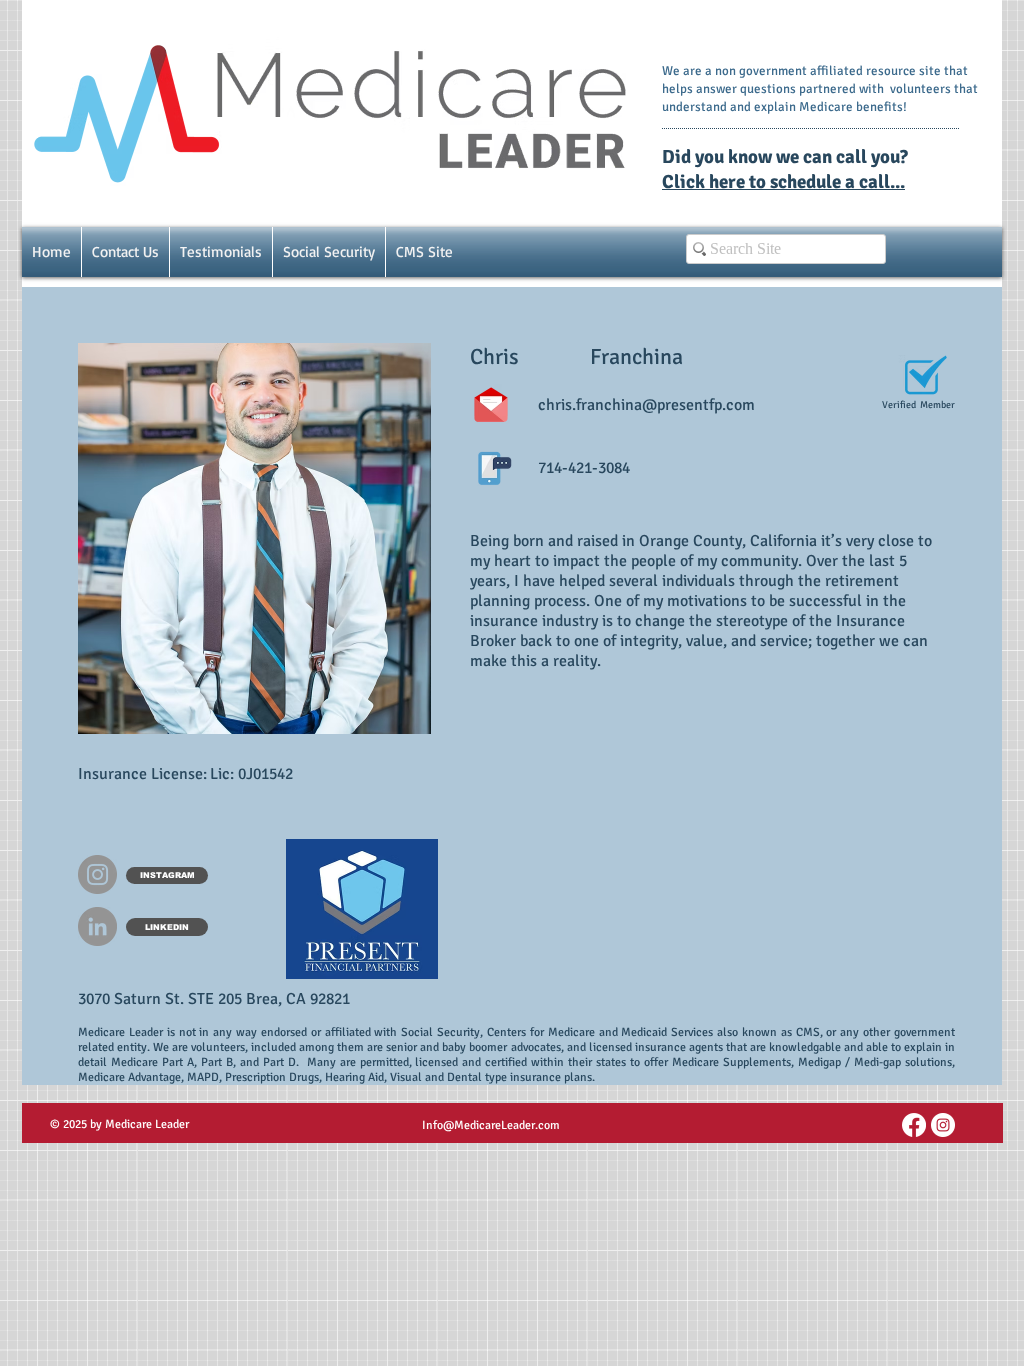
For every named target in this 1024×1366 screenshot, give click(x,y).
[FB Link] (914, 1125)
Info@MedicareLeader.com (491, 1125)
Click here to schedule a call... (783, 182)
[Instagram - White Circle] (943, 1125)
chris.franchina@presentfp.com (646, 405)
